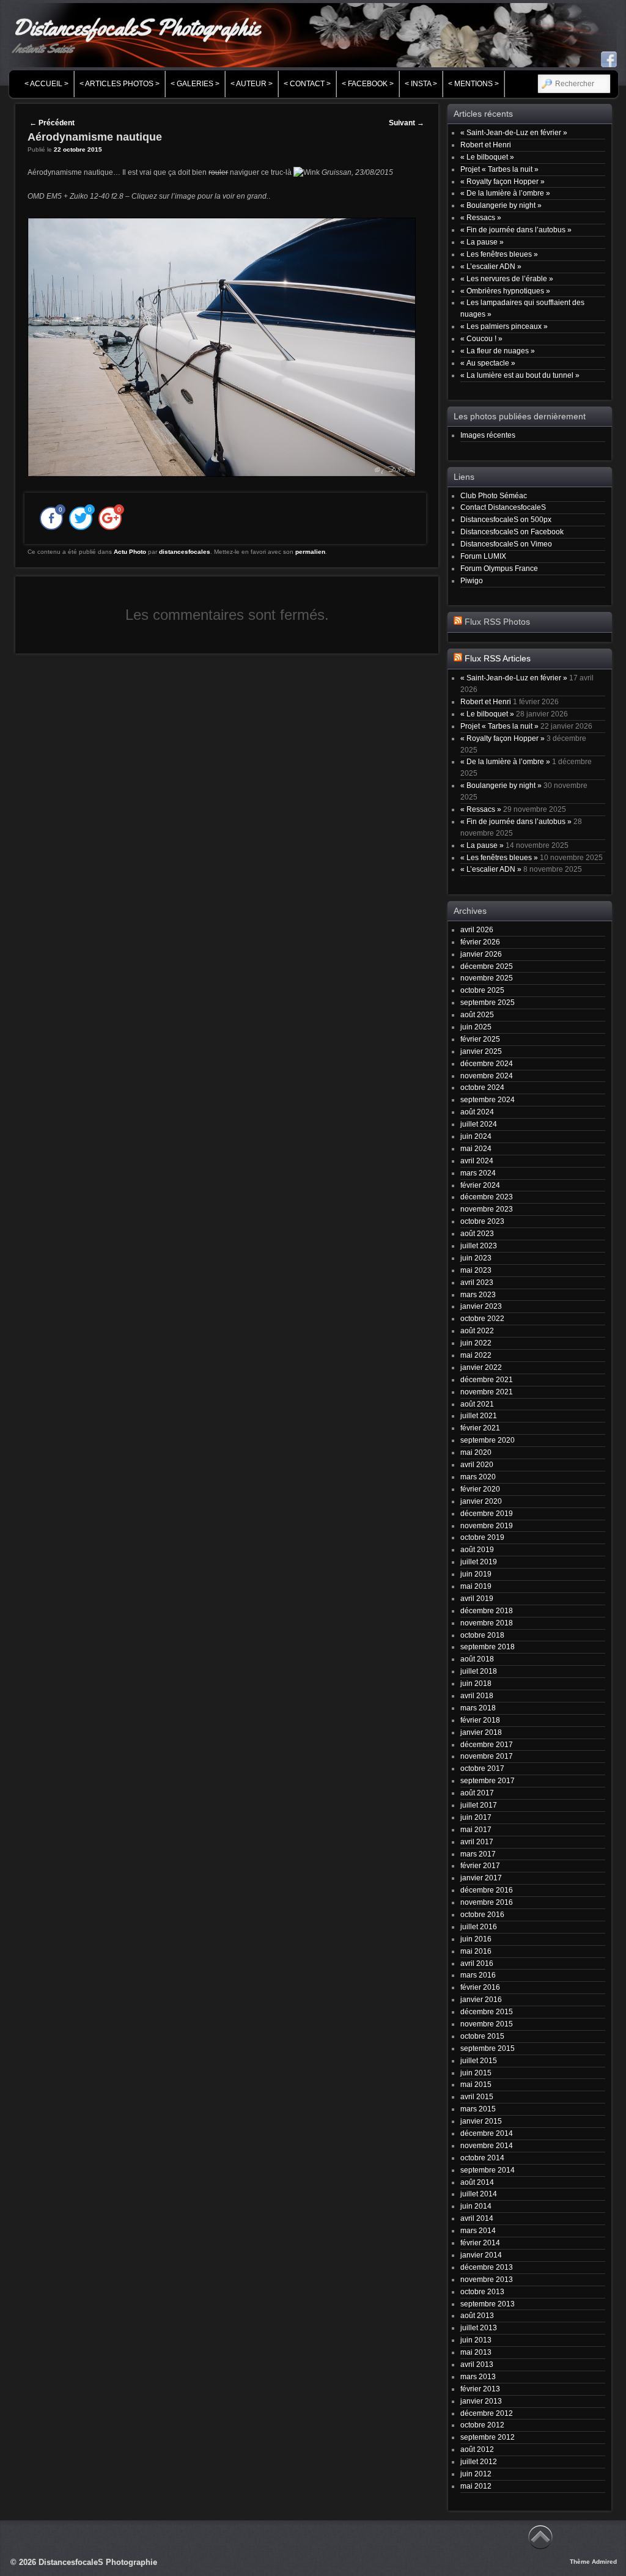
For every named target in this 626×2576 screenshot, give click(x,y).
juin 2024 (476, 1136)
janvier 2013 (481, 2401)
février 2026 (480, 942)
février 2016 (480, 1987)
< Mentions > (473, 84)
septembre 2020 (488, 1440)
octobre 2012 (482, 2425)
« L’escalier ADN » (491, 266)
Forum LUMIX (483, 556)
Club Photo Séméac (494, 495)
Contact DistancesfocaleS (503, 507)
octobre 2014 (482, 2158)
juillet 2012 (479, 2461)
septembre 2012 (488, 2437)
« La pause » (482, 242)
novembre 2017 (487, 1756)
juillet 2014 (479, 2194)
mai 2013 (476, 2352)
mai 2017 (476, 1829)
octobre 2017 (482, 1768)
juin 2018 (476, 1683)
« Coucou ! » (481, 338)
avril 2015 (477, 2096)
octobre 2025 (482, 990)
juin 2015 (476, 2073)
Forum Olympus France (499, 568)
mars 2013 (478, 2376)
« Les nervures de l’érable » (507, 278)
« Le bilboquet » (487, 157)
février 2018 (480, 1720)
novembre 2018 (487, 1623)
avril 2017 (477, 1842)
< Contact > (307, 84)
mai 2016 (476, 1951)
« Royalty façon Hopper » (503, 181)
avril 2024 (477, 1161)
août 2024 (477, 1112)
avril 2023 (477, 1282)
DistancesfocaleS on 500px (506, 519)
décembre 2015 (487, 2011)
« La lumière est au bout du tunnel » (520, 375)
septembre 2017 (488, 1780)
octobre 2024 (482, 1087)
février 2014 (480, 2243)
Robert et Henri (486, 145)
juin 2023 (476, 1258)
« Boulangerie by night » (501, 205)
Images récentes (488, 435)
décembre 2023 (487, 1197)
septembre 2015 (488, 2048)
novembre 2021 (487, 1392)
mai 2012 (476, 2486)
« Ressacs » (481, 217)
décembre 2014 (487, 2133)
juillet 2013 (479, 2328)
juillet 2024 (479, 1124)
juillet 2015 (479, 2060)
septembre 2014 (488, 2170)
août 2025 (477, 1014)
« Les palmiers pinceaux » (504, 326)
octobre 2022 (482, 1318)
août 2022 (477, 1330)
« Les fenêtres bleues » (499, 254)
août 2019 (477, 1549)
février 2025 (480, 1039)
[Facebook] (609, 59)
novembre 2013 (487, 2279)
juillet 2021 (479, 1415)
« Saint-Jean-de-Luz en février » (514, 132)
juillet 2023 (479, 1246)
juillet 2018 (479, 1671)
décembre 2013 (487, 2267)
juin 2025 (476, 1027)
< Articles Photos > (120, 84)
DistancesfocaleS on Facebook (512, 532)
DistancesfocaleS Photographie (136, 28)
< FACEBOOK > (368, 84)
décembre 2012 (487, 2413)
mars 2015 (478, 2109)
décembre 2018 (487, 1610)
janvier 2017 (481, 1878)
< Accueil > (46, 84)
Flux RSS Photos (497, 622)
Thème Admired (593, 2562)
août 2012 (477, 2449)
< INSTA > (421, 84)
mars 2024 (478, 1173)
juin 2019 (476, 1574)
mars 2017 (478, 1854)
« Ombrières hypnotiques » (505, 291)
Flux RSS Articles (498, 659)
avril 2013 (477, 2364)
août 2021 (477, 1404)
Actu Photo (130, 552)
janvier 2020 (481, 1501)
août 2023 (477, 1233)
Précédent (52, 123)
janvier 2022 (481, 1367)
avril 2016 (477, 1963)
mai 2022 (476, 1355)
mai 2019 (476, 1586)
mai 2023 (476, 1270)
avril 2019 (477, 1598)
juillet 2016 (479, 1926)
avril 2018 (477, 1695)
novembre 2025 (487, 978)
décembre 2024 (487, 1063)
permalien (310, 552)
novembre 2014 (487, 2145)
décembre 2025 (487, 966)
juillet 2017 (479, 1805)
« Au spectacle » (488, 363)
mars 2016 (478, 1975)
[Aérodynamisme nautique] (222, 474)
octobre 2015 (482, 2036)
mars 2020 (478, 1477)
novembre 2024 (487, 1076)
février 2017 (480, 1865)
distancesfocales (185, 552)
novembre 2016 (487, 1902)
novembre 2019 (487, 1525)
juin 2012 (476, 2474)
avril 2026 (477, 929)
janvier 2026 (481, 954)
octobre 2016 (482, 1914)
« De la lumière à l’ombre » (505, 193)
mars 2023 (478, 1294)
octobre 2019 (482, 1537)
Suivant (407, 123)
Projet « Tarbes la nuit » (499, 169)
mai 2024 (476, 1148)
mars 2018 (478, 1708)
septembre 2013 (488, 2304)
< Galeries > (195, 84)
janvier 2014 (481, 2255)
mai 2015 (476, 2084)
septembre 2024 (488, 1099)
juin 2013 (476, 2340)
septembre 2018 (488, 1647)
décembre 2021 (487, 1379)
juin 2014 (476, 2206)
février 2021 (480, 1428)
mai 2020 (476, 1452)
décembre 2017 (487, 1744)
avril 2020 (477, 1464)
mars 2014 (478, 2230)
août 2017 (477, 1793)
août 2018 (477, 1659)
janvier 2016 (481, 1999)
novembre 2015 (487, 2024)
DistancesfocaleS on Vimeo (506, 544)
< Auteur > (252, 84)
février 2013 (480, 2389)
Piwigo (472, 580)
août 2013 (477, 2315)
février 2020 (480, 1489)
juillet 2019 (479, 1562)
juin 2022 (476, 1343)
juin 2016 (476, 1939)
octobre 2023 (482, 1221)
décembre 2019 (487, 1513)
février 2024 (480, 1185)
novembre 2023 (487, 1209)
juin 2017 (476, 1817)
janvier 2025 (481, 1051)
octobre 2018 (482, 1635)
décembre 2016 (487, 1890)
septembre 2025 (488, 1002)
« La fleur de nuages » (498, 351)
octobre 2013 (482, 2291)
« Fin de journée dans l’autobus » (516, 230)
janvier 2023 (481, 1306)
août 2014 (477, 2182)
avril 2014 (477, 2218)
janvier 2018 (481, 1732)
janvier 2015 (481, 2121)
